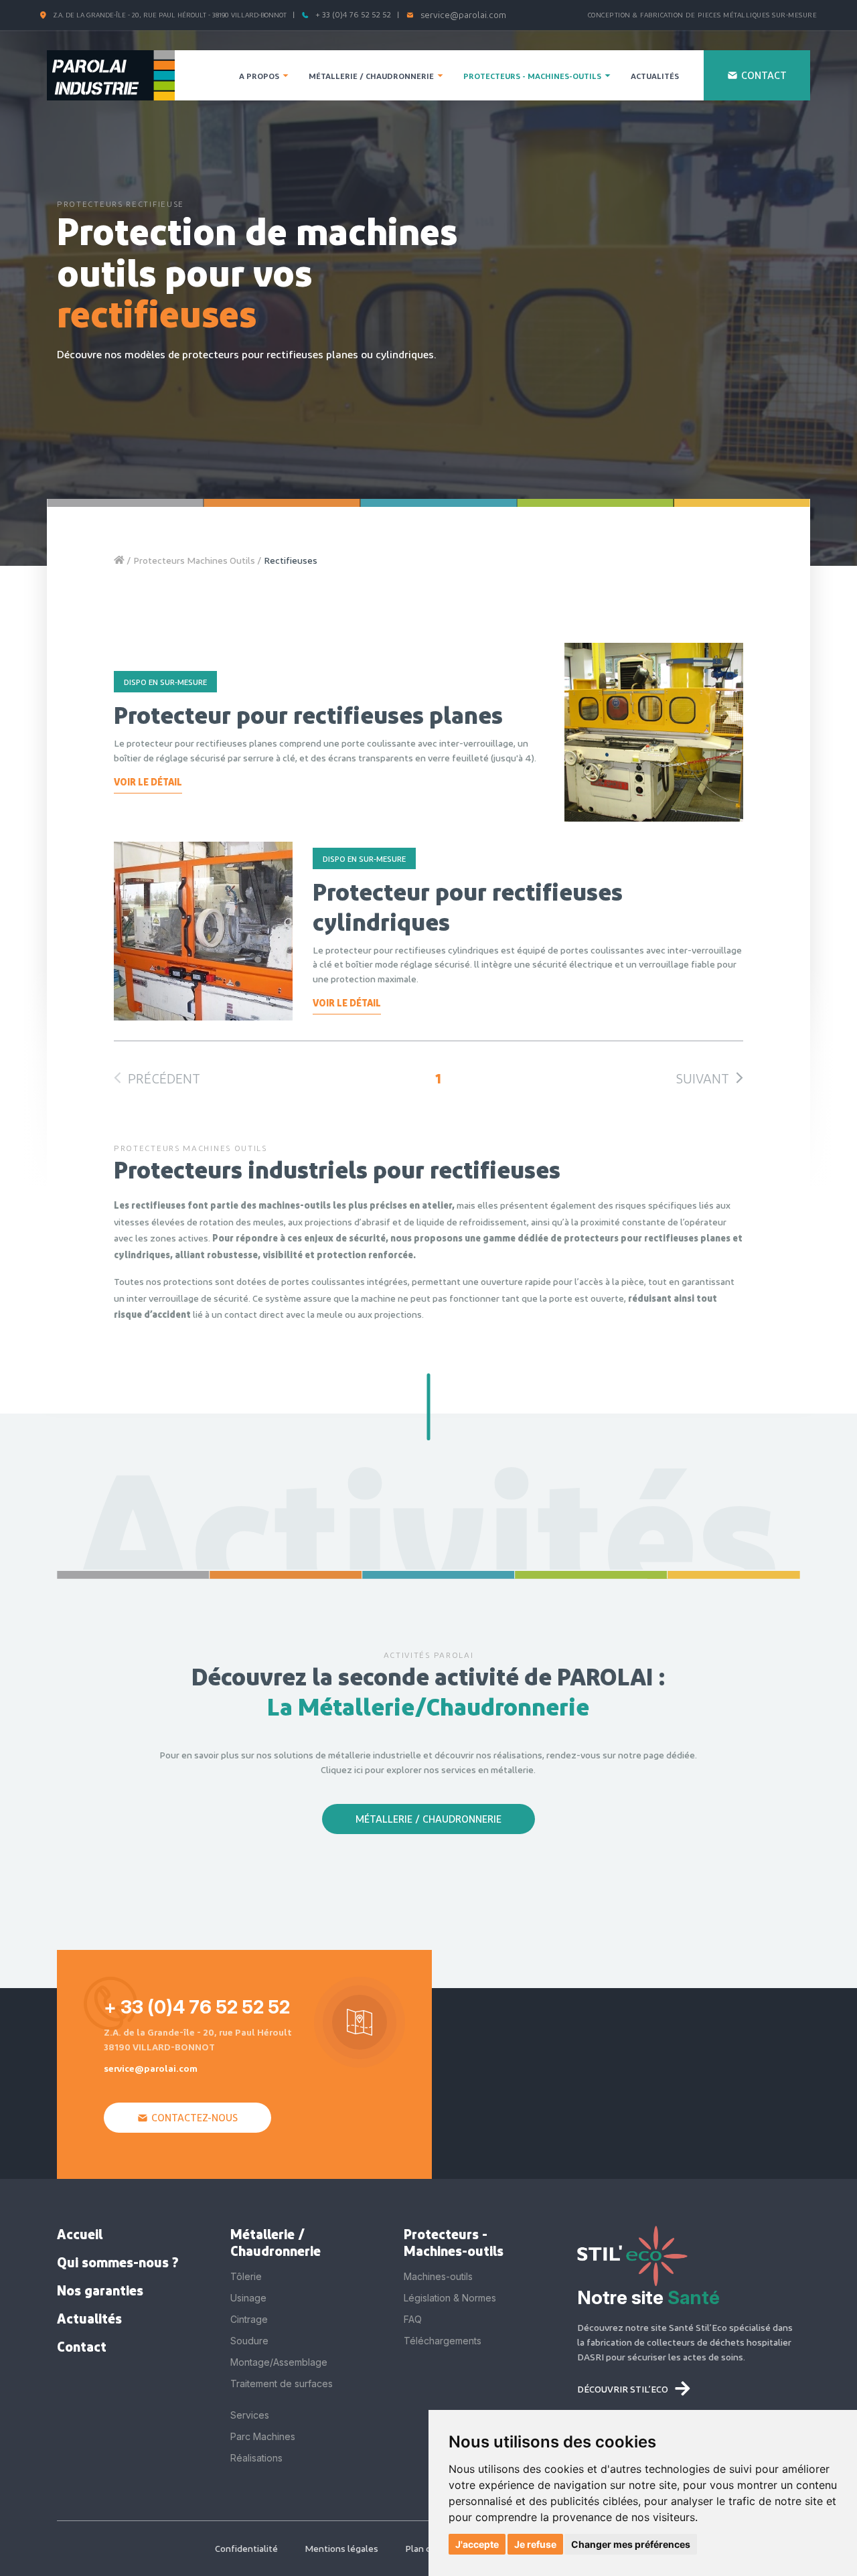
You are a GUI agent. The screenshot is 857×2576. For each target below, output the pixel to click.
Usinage (248, 2298)
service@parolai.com (463, 15)
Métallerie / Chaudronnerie (371, 76)
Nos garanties (100, 2290)
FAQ (413, 2319)
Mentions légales (341, 2548)
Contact (82, 2346)
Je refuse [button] (535, 2544)
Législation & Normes (450, 2298)
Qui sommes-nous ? (118, 2262)
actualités (655, 76)
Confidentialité (246, 2548)
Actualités (89, 2318)
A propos (259, 76)
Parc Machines (263, 2436)
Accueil (80, 2234)
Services (250, 2415)
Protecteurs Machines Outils (195, 560)
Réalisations (256, 2458)
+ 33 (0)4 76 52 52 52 (353, 14)
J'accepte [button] (477, 2544)
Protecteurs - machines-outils (532, 76)
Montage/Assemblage (279, 2362)
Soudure (249, 2341)
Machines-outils (438, 2276)
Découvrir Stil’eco (623, 2389)
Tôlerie (246, 2276)
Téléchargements (443, 2341)
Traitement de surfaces (282, 2383)
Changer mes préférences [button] (631, 2544)
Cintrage (249, 2319)
